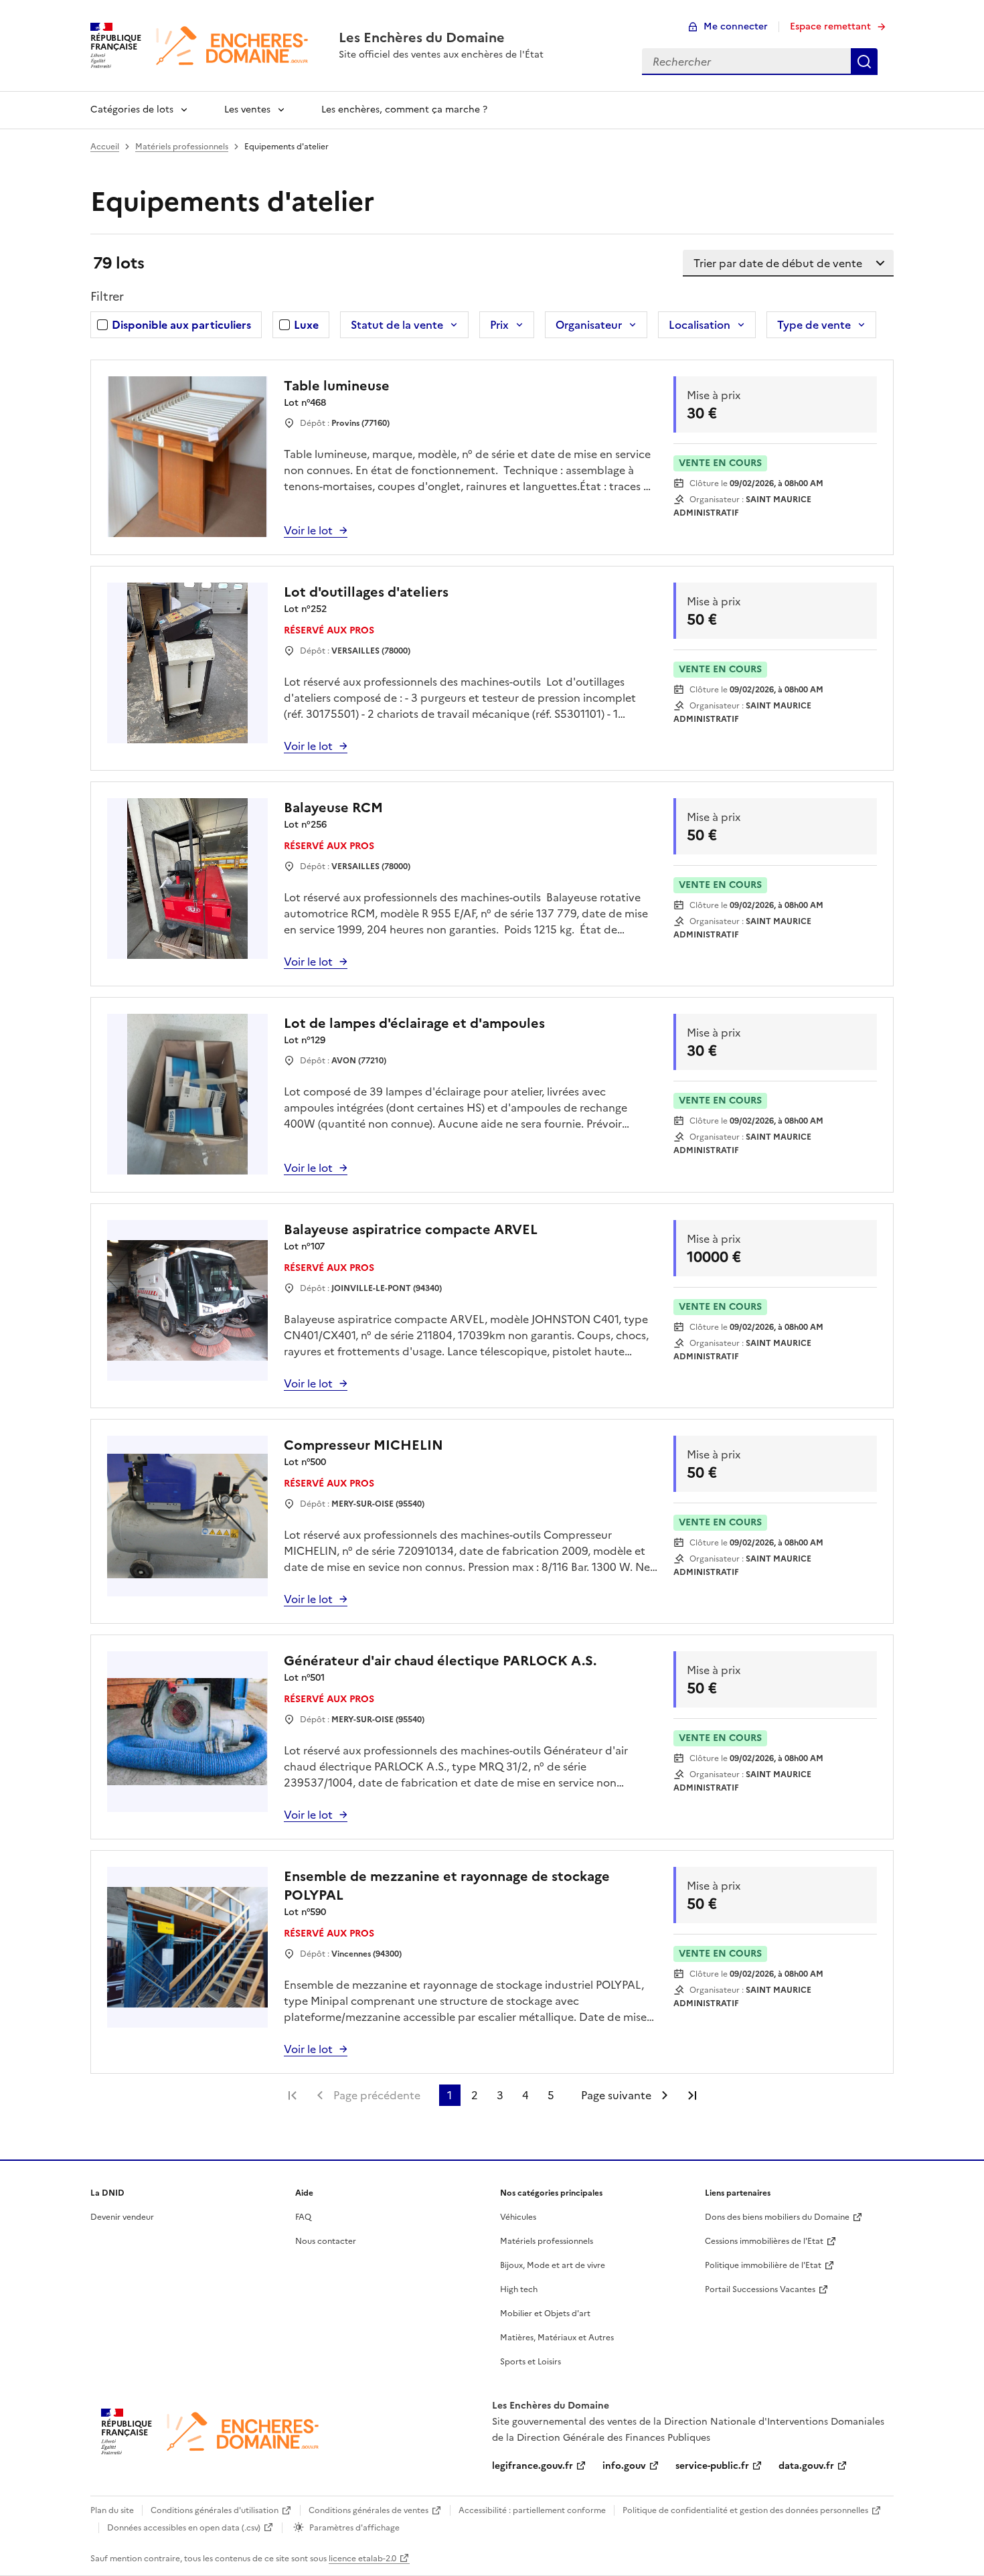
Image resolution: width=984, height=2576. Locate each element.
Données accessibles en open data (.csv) (184, 2528)
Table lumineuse (337, 386)
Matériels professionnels (182, 147)
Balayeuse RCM (333, 808)
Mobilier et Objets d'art (545, 2314)
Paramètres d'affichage (354, 2528)
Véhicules (518, 2217)
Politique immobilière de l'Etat (763, 2265)
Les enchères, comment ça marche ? (404, 109)
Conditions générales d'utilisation (215, 2510)
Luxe (306, 325)
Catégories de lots (132, 109)
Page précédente (377, 2095)
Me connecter (736, 26)
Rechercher (864, 62)
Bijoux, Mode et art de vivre (553, 2265)
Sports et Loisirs (530, 2362)
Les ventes (247, 109)
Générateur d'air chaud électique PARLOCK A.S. (440, 1661)
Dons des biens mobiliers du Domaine (777, 2217)
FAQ (303, 2217)
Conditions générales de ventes (368, 2510)
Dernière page (692, 2095)
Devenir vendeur (122, 2217)
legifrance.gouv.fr (532, 2466)
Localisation (700, 325)
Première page (293, 2095)
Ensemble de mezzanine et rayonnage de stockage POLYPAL (447, 1886)
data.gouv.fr (806, 2466)
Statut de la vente (397, 325)
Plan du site (112, 2510)
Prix (499, 325)
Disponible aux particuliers (181, 325)
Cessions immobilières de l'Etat (764, 2241)
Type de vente (814, 325)
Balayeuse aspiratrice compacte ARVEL (411, 1229)
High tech (519, 2289)
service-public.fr (712, 2466)
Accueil (105, 147)
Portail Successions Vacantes (760, 2289)
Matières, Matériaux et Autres (557, 2338)
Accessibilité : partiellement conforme (532, 2510)
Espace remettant (830, 26)
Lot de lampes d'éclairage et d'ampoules (414, 1023)
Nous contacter (326, 2241)
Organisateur (589, 325)
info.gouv (624, 2466)
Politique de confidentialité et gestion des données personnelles (745, 2510)
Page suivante (616, 2095)
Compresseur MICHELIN (363, 1445)
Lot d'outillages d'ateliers (366, 592)
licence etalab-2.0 (362, 2559)
